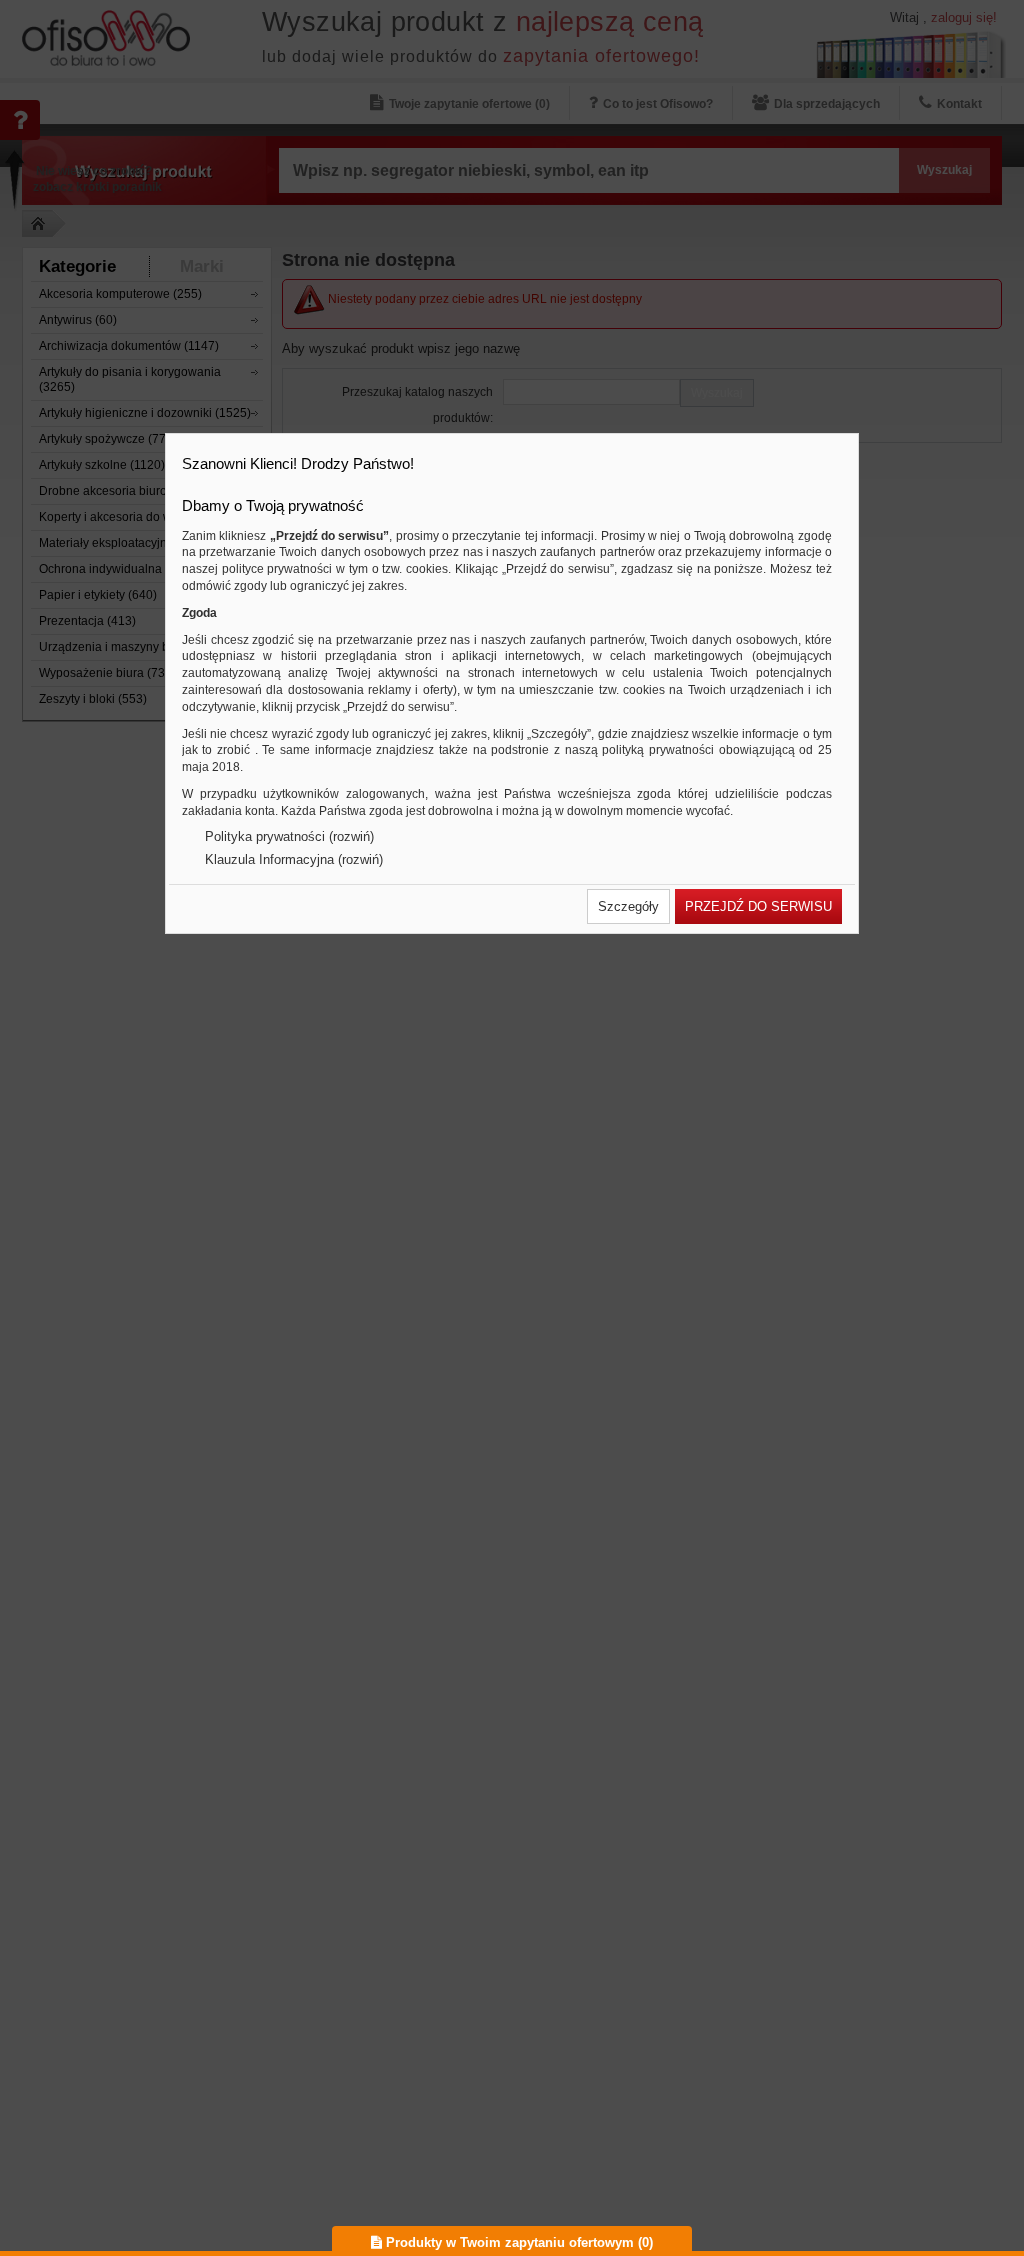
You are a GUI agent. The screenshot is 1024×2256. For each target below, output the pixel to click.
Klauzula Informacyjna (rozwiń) (294, 859)
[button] (628, 906)
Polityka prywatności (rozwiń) (289, 836)
